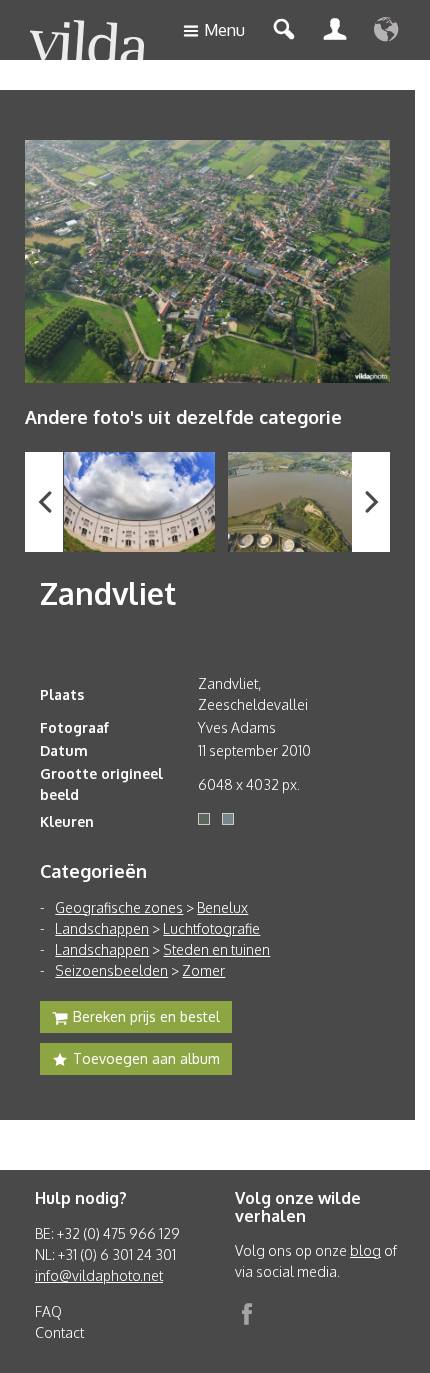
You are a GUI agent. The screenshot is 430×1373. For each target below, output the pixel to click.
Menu (224, 30)
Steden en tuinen (216, 949)
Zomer (203, 970)
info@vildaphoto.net (99, 1275)
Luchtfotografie (211, 928)
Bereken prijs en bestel (146, 1016)
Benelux (222, 907)
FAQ (48, 1311)
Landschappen (102, 928)
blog (365, 1250)
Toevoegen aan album (146, 1058)
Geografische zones (119, 907)
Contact (59, 1332)
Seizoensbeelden (111, 970)
